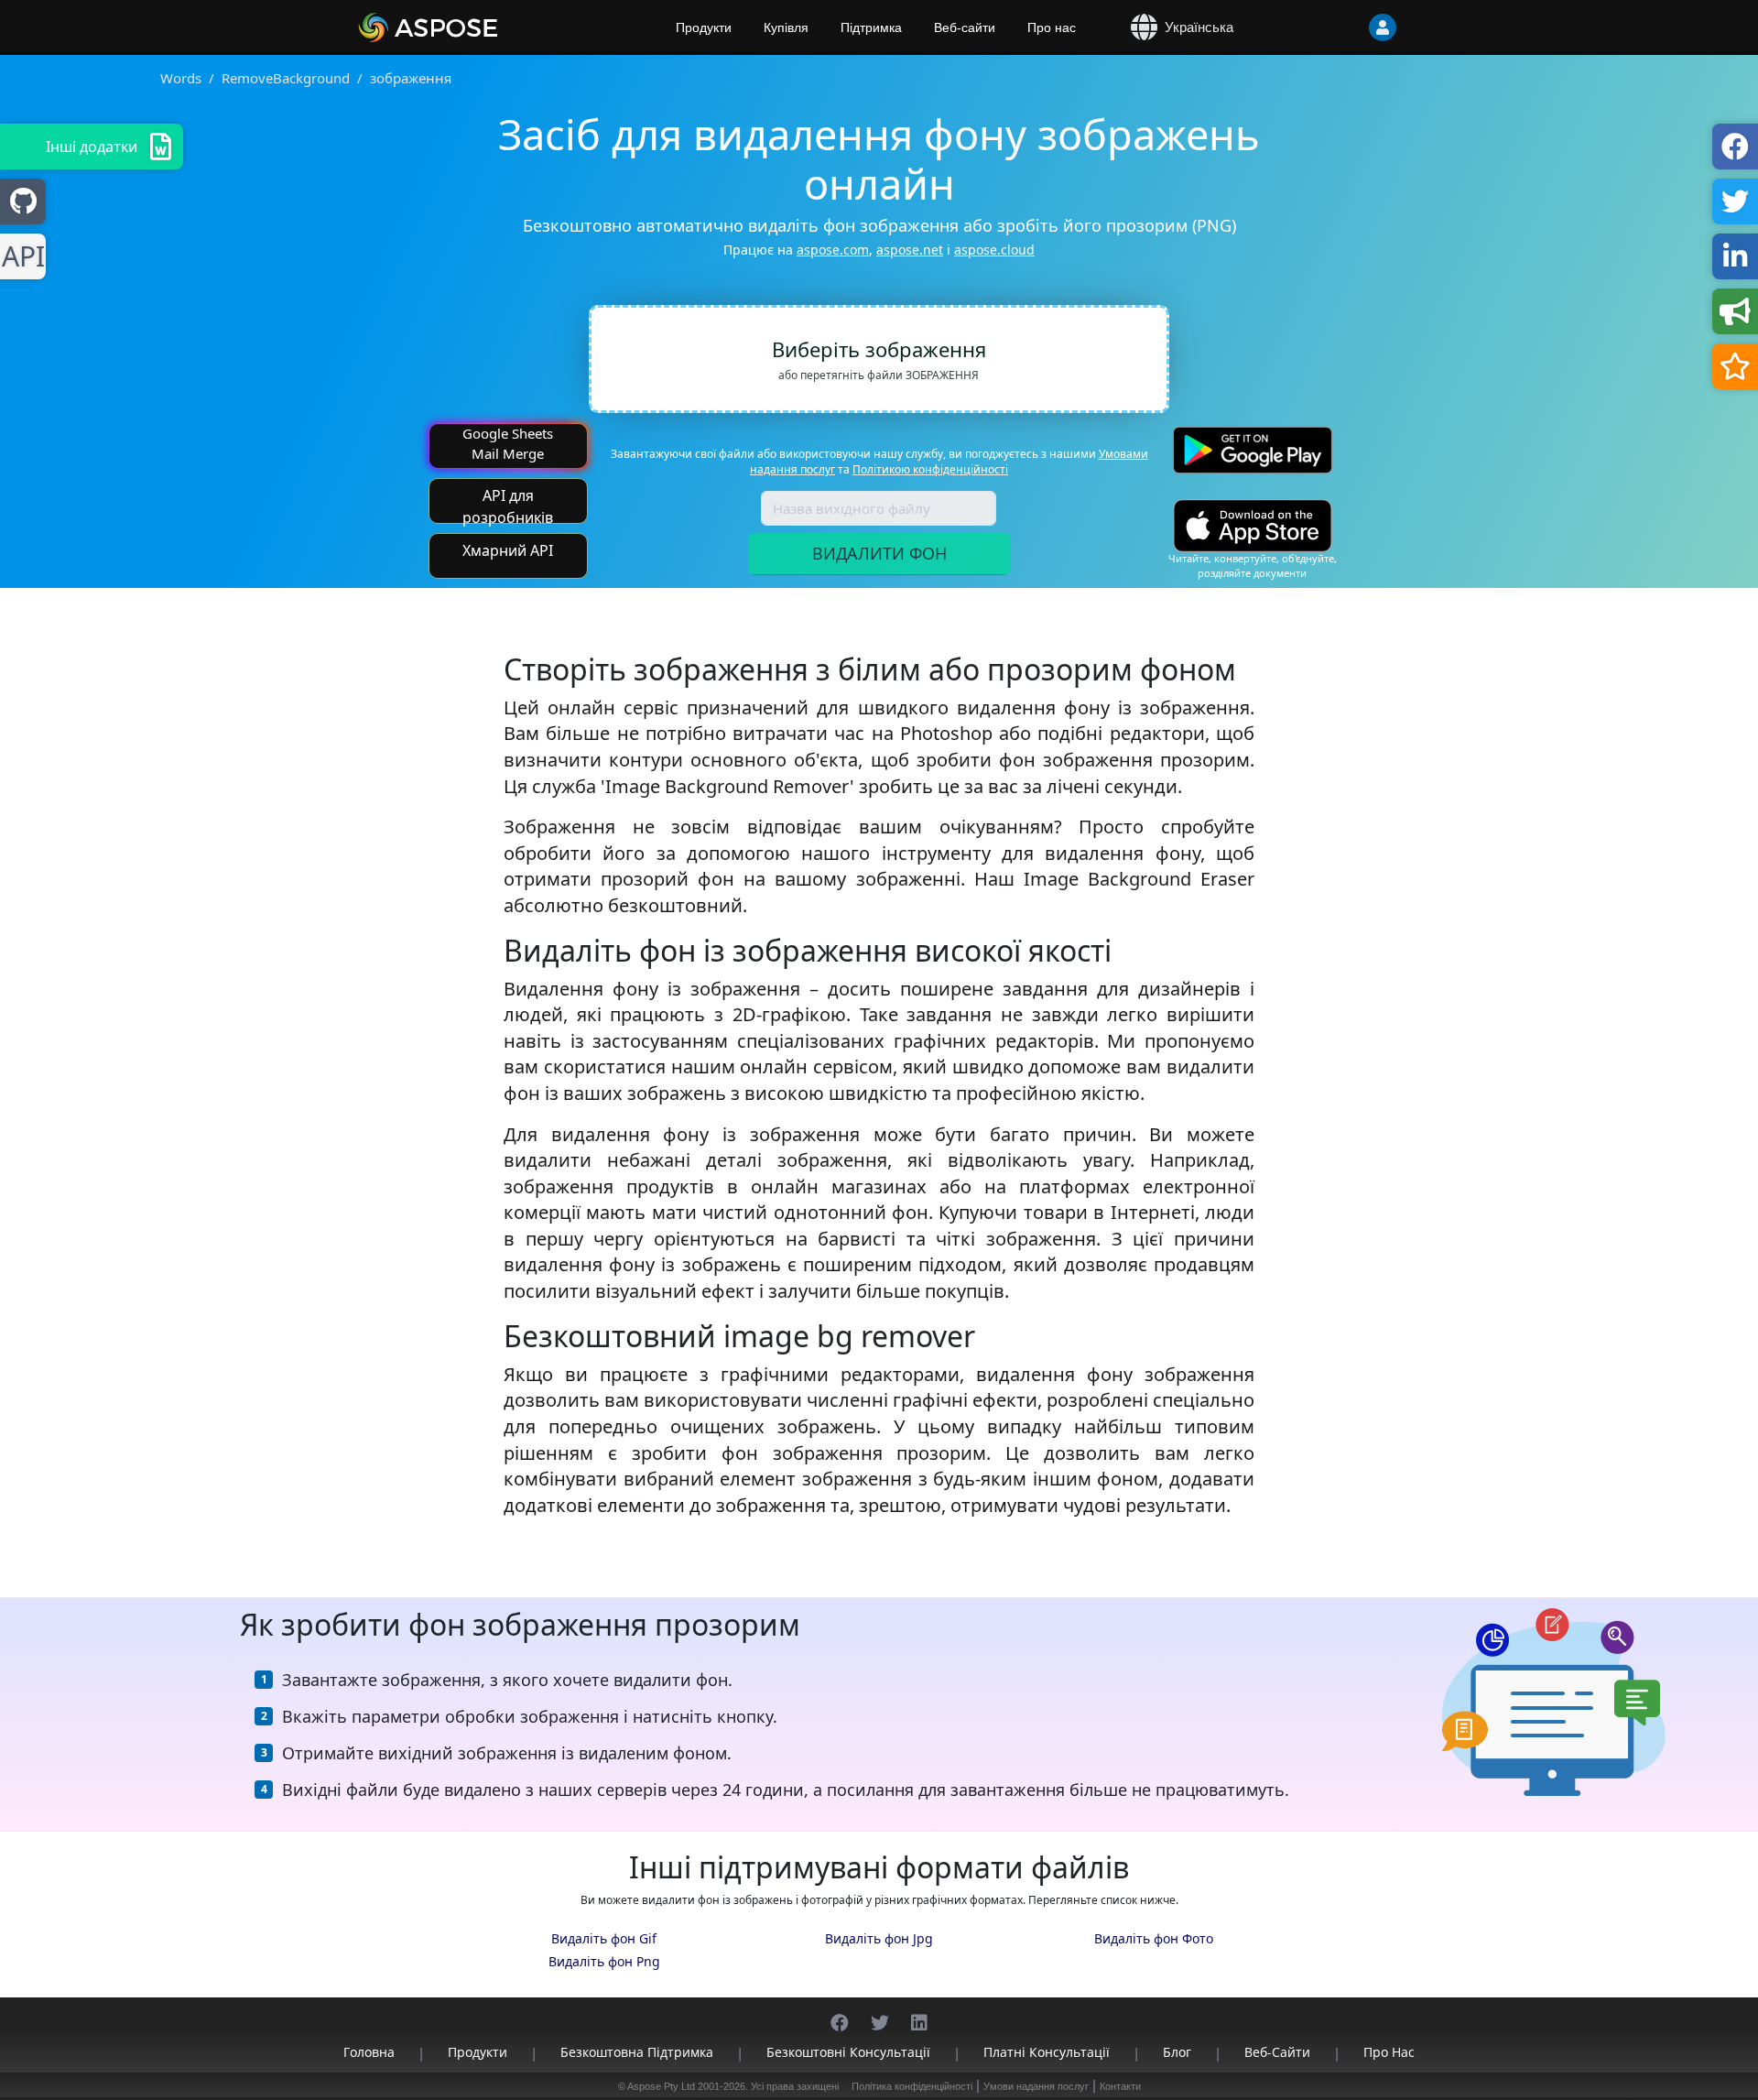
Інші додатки (92, 147)
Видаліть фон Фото (1154, 1938)
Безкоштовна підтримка (637, 2052)
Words (181, 78)
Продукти (704, 27)
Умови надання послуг (1036, 2086)
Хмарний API (508, 550)
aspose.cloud (994, 250)
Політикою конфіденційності (930, 469)
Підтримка (871, 27)
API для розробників (508, 505)
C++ (20, 257)
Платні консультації (1047, 2052)
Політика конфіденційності (912, 2086)
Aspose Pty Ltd (661, 2086)
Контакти (1120, 2086)
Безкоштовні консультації (848, 2052)
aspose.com (833, 250)
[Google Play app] (1253, 450)
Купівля (786, 27)
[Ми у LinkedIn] (919, 2013)
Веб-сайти (965, 27)
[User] (1346, 27)
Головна (369, 2052)
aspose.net (910, 250)
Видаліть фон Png (604, 1961)
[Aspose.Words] (481, 27)
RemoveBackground (286, 78)
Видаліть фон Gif (604, 1938)
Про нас (1052, 27)
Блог (1177, 2052)
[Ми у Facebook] (840, 2013)
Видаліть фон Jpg (879, 1938)
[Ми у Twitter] (880, 2013)
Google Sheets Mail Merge (508, 443)
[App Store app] (1253, 525)
